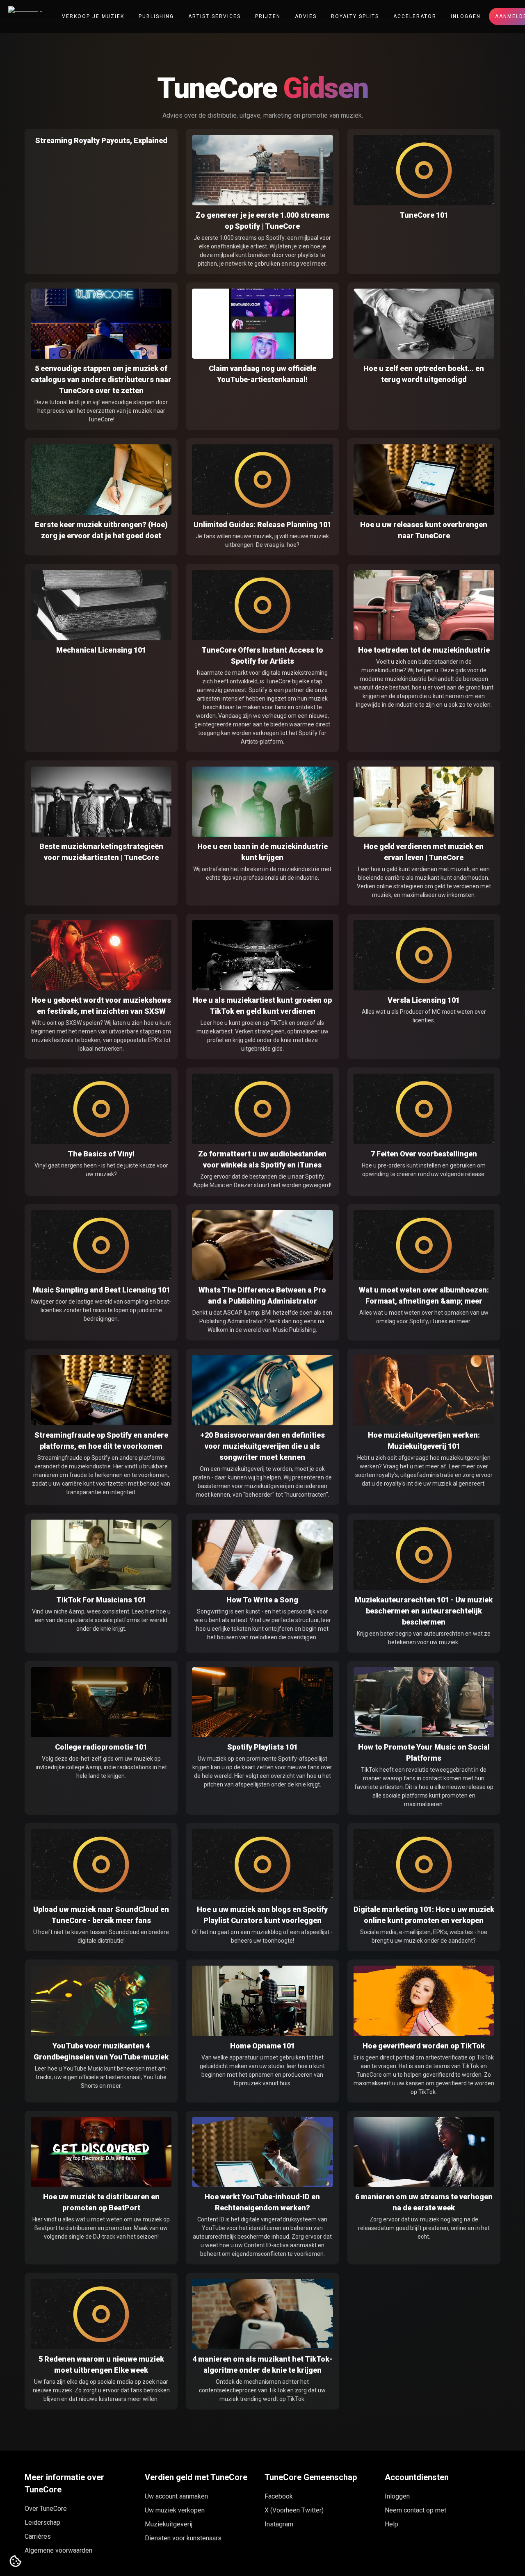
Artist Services (215, 16)
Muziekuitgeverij (169, 2524)
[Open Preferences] (16, 2562)
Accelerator (415, 16)
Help (391, 2524)
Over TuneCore (46, 2509)
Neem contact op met (415, 2510)
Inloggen (466, 16)
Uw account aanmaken (176, 2496)
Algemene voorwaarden (58, 2550)
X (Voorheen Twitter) (294, 2510)
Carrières (38, 2536)
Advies (306, 16)
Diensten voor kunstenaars (183, 2538)
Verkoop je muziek (93, 16)
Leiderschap (42, 2523)
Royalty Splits (355, 16)
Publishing (156, 16)
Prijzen (268, 16)
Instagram (279, 2524)
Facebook (279, 2496)
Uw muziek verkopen (175, 2510)
